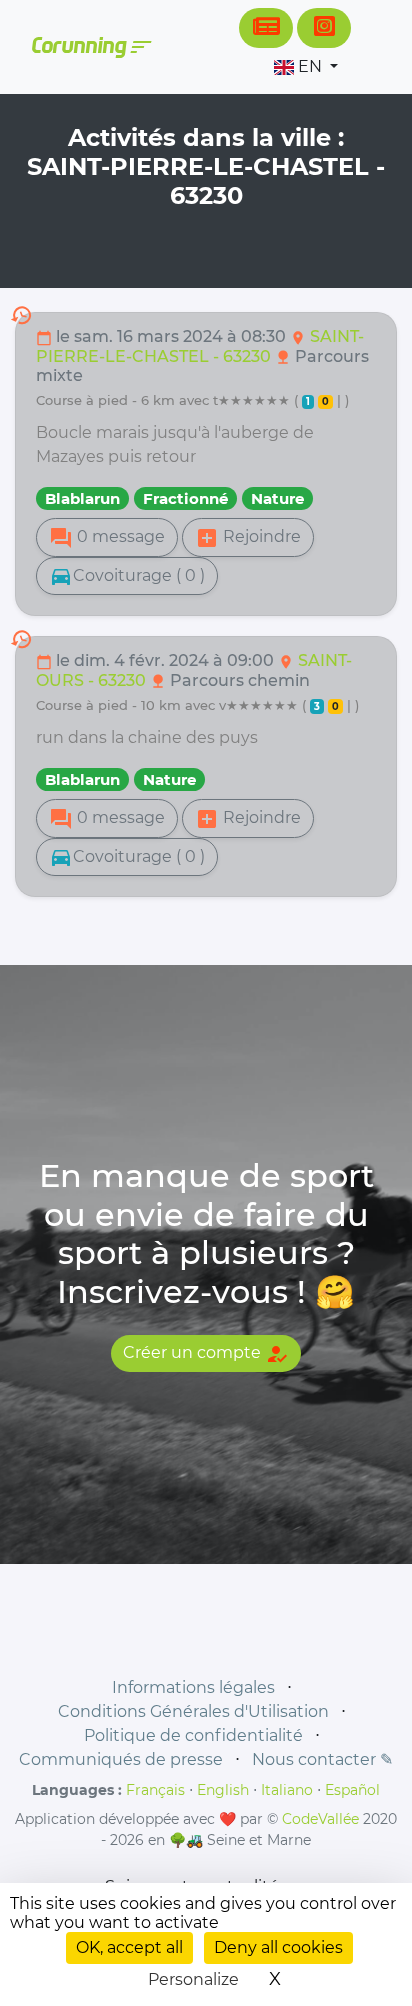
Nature (277, 498)
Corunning (90, 47)
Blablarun (82, 498)
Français (155, 1790)
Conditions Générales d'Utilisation (193, 1711)
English (223, 1790)
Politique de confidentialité (193, 1735)
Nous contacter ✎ (322, 1759)
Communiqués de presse (121, 1759)
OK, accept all (129, 1947)
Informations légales (193, 1687)
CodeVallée (320, 1819)
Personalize (193, 1979)
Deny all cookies (278, 1947)
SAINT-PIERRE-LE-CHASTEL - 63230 (200, 346)
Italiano (287, 1790)
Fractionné (185, 498)
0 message (107, 538)
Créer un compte (206, 1354)
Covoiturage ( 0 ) (127, 576)
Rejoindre (248, 538)
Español (352, 1790)
